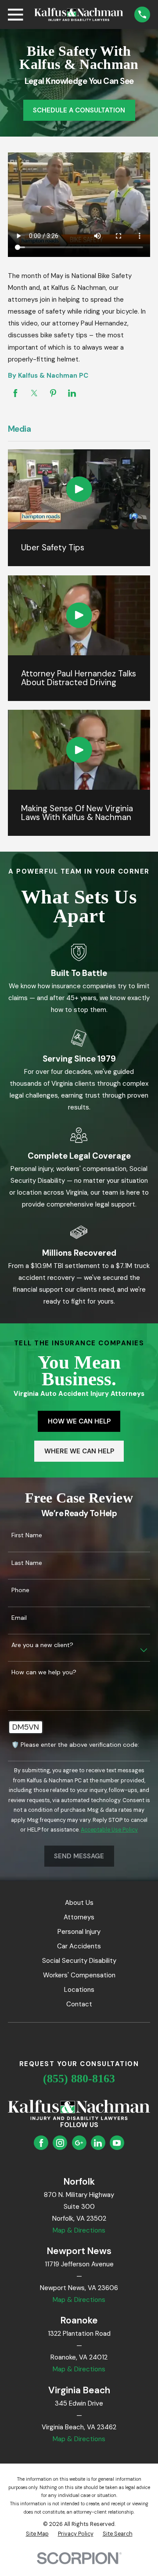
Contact (79, 2004)
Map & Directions (79, 2230)
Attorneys (79, 1917)
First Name (27, 1535)
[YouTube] (117, 2143)
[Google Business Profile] (79, 2143)
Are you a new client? (42, 1645)
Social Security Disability (79, 1961)
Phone (20, 1590)
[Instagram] (60, 2143)
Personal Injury (79, 1932)
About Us (79, 1903)
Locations (79, 1990)
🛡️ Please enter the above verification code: (75, 1745)
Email (19, 1618)
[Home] (79, 14)
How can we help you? (44, 1672)
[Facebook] (41, 2143)
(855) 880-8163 (79, 2079)
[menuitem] (37, 2534)
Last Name (27, 1563)
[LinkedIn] (98, 2143)
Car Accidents (79, 1946)
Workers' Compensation (79, 1975)
